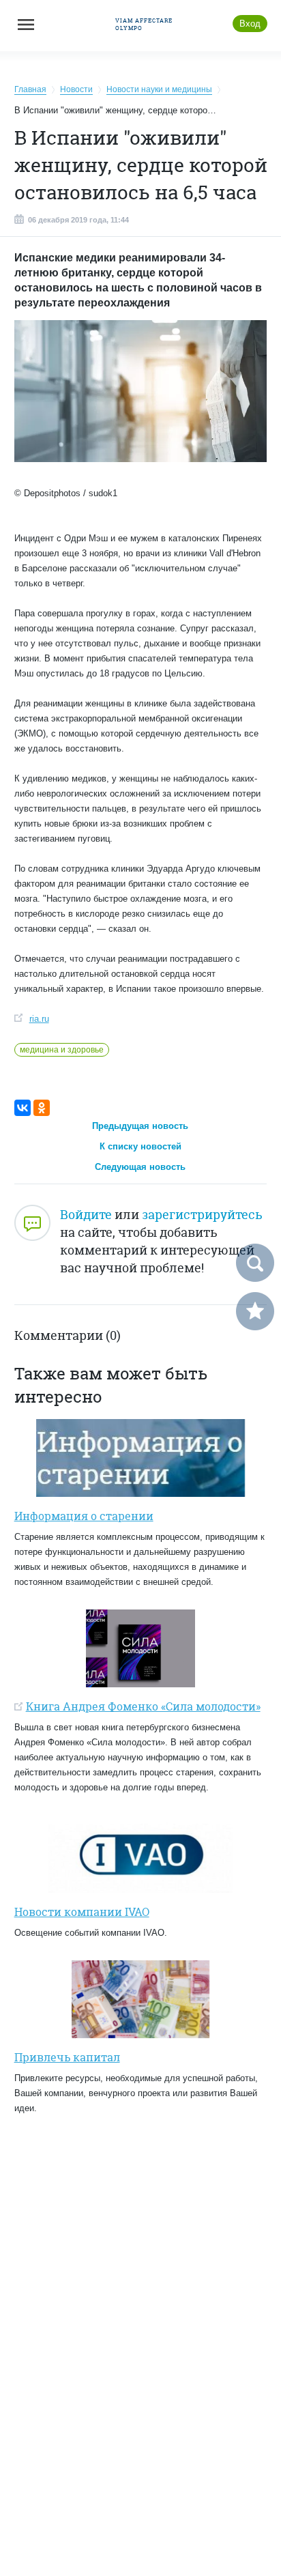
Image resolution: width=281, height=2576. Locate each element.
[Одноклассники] (42, 1108)
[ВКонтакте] (23, 1108)
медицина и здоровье (62, 1050)
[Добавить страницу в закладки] (255, 1311)
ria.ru (39, 1019)
